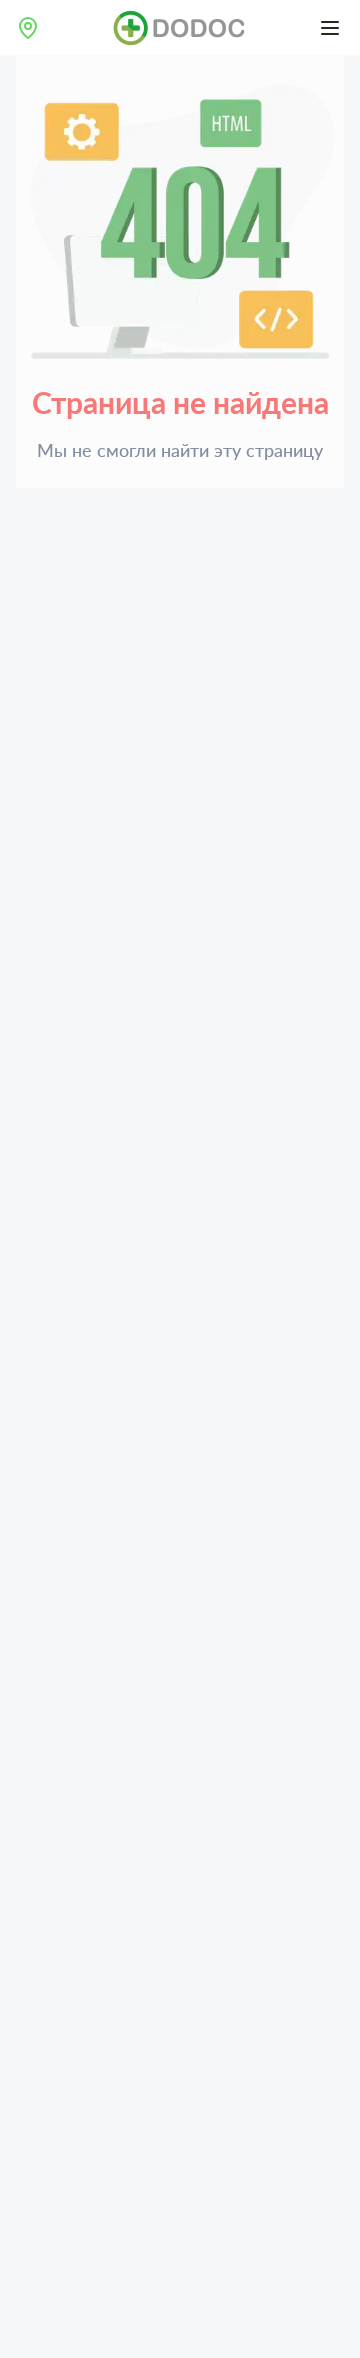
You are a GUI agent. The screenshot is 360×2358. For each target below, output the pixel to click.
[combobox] (28, 28)
